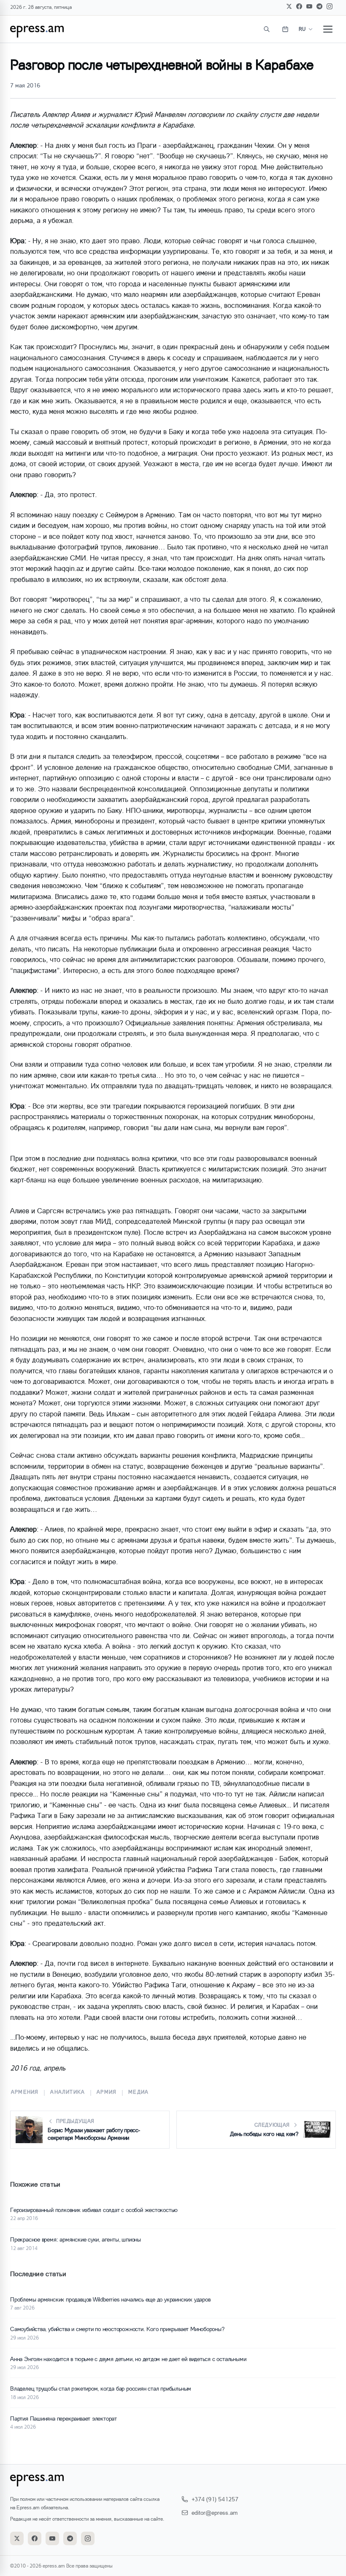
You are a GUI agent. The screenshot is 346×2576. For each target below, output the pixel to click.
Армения (25, 2092)
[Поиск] (267, 29)
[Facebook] (299, 6)
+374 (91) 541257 (215, 2499)
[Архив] (285, 29)
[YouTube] (309, 6)
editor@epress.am (215, 2512)
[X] (289, 6)
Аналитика (68, 2092)
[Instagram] (330, 6)
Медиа (138, 2092)
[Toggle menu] (328, 29)
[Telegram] (319, 6)
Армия (107, 2092)
